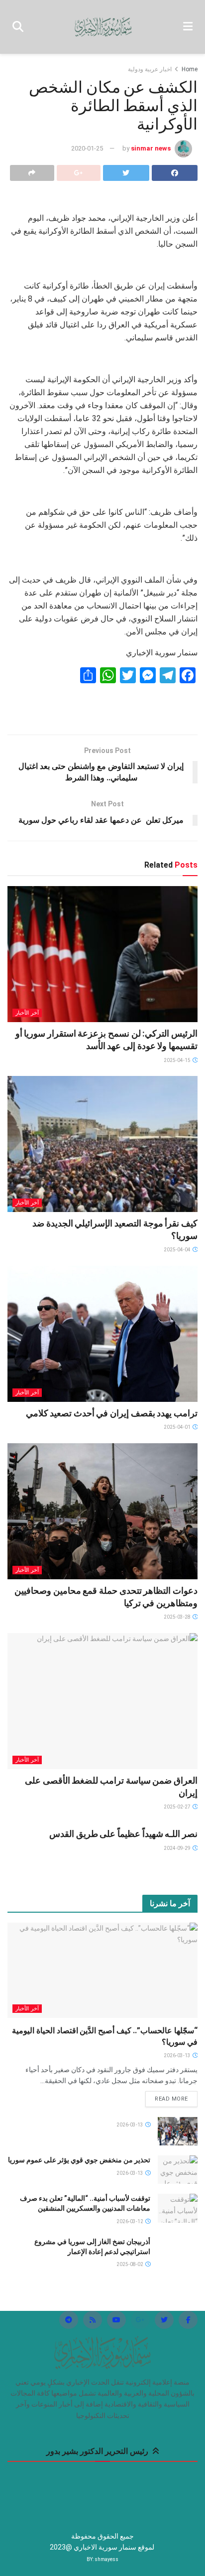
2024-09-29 (178, 1848)
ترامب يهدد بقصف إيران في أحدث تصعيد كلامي (112, 1413)
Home (190, 69)
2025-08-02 (130, 2264)
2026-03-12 (130, 2221)
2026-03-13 (178, 2055)
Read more (171, 2099)
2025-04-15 (178, 1060)
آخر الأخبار (27, 1013)
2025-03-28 (178, 1617)
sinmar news (151, 148)
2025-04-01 (178, 1427)
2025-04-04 (178, 1250)
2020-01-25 (87, 148)
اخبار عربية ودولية (150, 69)
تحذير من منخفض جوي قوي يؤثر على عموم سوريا (79, 2160)
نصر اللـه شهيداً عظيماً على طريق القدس (123, 1834)
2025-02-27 (178, 1807)
